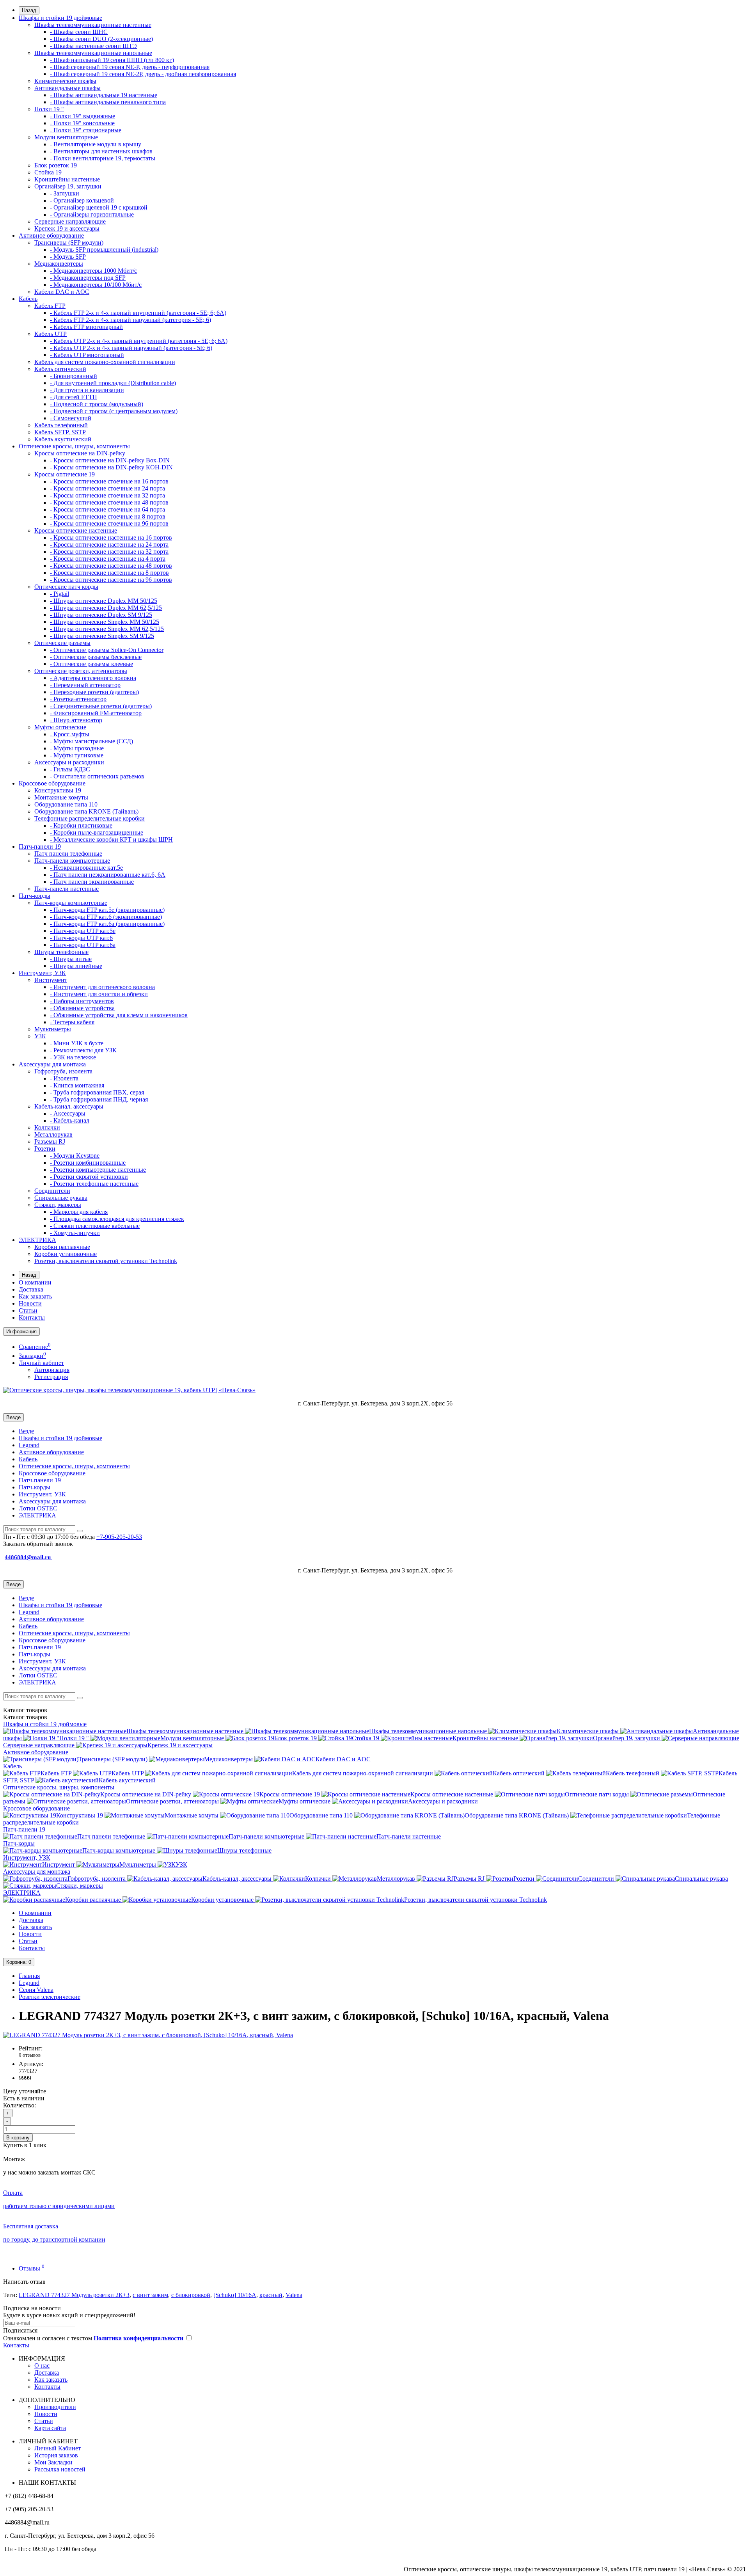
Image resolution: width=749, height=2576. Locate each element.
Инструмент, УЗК (42, 973)
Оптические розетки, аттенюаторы (81, 671)
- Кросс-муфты (70, 734)
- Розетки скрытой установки (89, 1177)
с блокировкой (191, 2295)
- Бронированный (74, 376)
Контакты (32, 1317)
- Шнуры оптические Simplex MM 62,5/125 (107, 629)
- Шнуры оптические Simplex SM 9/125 (102, 636)
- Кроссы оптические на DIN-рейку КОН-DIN (111, 467)
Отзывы (32, 2268)
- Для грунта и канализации (87, 390)
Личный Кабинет (58, 2448)
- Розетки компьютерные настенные (98, 1170)
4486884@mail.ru (28, 1557)
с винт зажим (150, 2295)
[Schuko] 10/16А (235, 2295)
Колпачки (47, 1127)
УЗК (40, 1036)
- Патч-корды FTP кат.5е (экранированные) (107, 910)
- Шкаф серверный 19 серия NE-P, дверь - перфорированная (130, 67)
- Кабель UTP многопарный (87, 355)
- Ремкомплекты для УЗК (83, 1050)
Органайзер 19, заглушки (68, 186)
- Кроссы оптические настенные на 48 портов (111, 566)
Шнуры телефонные (61, 952)
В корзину (18, 2138)
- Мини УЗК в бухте (77, 1043)
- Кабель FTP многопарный (86, 327)
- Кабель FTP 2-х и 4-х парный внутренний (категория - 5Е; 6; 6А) (138, 313)
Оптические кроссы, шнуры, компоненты (74, 446)
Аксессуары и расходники (69, 762)
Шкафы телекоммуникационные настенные (93, 25)
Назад (29, 10)
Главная (29, 1976)
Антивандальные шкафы (67, 88)
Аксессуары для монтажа (52, 1064)
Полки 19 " (49, 109)
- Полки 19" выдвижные (83, 116)
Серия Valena (36, 1990)
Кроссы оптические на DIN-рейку (80, 453)
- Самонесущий (71, 418)
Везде (26, 1431)
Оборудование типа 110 (66, 804)
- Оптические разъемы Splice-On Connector (107, 650)
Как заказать (35, 1296)
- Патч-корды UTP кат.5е (83, 931)
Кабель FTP (50, 306)
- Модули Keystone (75, 1156)
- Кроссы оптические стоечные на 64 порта (107, 509)
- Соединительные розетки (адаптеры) (101, 706)
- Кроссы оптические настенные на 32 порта (109, 552)
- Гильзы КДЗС (70, 769)
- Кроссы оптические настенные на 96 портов (111, 580)
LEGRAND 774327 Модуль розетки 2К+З (74, 2295)
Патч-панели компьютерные (72, 861)
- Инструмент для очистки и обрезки (99, 994)
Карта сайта (50, 2428)
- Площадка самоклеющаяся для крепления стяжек (117, 1219)
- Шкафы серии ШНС (79, 32)
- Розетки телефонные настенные (94, 1184)
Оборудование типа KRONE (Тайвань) (86, 811)
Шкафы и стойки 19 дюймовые (60, 18)
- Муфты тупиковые (77, 755)
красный (271, 2295)
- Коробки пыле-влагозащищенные (97, 832)
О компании (35, 1282)
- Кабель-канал (70, 1120)
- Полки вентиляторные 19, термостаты (103, 158)
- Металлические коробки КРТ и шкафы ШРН (111, 839)
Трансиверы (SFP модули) (69, 242)
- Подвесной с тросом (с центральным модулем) (114, 411)
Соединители (52, 1191)
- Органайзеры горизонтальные (92, 214)
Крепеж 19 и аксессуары (67, 228)
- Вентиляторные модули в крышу (96, 144)
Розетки (45, 1149)
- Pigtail (59, 594)
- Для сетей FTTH (74, 397)
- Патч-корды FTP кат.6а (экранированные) (107, 924)
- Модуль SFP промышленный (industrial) (104, 250)
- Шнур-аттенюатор (76, 720)
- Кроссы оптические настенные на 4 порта (108, 559)
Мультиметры (53, 1029)
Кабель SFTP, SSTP (60, 432)
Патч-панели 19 (40, 847)
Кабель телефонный (61, 425)
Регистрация (51, 1377)
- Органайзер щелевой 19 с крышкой (99, 207)
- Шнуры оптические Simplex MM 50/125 (105, 622)
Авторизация (52, 1370)
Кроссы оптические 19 (65, 474)
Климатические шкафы (65, 81)
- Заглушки (65, 193)
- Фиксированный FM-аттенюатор (96, 713)
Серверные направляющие (70, 221)
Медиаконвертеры (59, 264)
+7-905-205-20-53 (119, 1537)
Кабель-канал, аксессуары (69, 1106)
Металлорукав (53, 1134)
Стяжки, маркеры (58, 1205)
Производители (55, 2407)
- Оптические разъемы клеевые (91, 664)
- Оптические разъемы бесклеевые (96, 657)
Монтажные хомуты (61, 797)
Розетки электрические (50, 1997)
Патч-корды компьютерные (71, 903)
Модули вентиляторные (66, 137)
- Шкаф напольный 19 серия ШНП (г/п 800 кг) (112, 60)
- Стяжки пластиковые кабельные (95, 1226)
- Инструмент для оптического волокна (102, 987)
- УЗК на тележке (73, 1057)
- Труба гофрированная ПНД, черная (99, 1099)
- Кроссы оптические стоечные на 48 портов (109, 502)
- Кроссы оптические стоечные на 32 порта (107, 495)
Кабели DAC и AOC (62, 292)
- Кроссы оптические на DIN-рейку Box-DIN (110, 460)
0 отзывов (30, 2055)
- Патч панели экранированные (92, 882)
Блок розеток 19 (56, 165)
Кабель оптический (60, 369)
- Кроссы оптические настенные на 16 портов (111, 537)
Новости (30, 1303)
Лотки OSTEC (38, 1508)
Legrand (29, 1445)
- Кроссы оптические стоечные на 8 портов (108, 516)
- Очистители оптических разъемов (97, 776)
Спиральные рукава (61, 1198)
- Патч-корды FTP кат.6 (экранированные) (106, 917)
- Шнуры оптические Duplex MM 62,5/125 (106, 608)
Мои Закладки (53, 2462)
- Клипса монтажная (77, 1085)
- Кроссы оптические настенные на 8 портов (109, 573)
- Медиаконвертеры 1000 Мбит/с (93, 271)
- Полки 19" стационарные (86, 130)
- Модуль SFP (68, 257)
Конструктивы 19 (58, 790)
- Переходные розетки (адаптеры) (94, 692)
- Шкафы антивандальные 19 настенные (104, 95)
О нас (42, 2365)
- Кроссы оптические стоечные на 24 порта (107, 488)
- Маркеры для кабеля (79, 1212)
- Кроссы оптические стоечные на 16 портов (109, 481)
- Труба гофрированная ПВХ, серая (97, 1092)
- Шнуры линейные (76, 966)
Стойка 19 (48, 172)
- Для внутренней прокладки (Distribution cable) (113, 383)
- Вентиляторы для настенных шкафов (101, 151)
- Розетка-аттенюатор (78, 699)
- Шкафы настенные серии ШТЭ (93, 46)
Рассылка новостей (60, 2469)
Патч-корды (35, 896)
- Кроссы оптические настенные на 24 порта (109, 545)
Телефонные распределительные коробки (90, 818)
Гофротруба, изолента (63, 1071)
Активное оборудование (51, 235)
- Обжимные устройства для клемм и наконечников (119, 1015)
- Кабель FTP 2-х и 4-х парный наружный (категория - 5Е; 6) (130, 320)
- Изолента (64, 1078)
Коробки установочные (66, 1254)
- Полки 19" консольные (82, 123)
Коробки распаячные (62, 1247)
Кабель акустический (63, 439)
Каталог (25, 1717)
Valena (294, 2295)
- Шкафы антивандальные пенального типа (108, 102)
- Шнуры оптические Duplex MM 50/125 (104, 601)
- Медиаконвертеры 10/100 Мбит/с (96, 285)
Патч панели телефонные (68, 854)
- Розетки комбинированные (88, 1163)
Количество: (20, 2105)
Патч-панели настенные (67, 889)
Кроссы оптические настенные (76, 530)
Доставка (31, 1289)
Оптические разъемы (62, 643)
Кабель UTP (51, 334)
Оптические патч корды (66, 587)
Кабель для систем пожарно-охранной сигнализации (105, 362)
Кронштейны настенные (67, 179)
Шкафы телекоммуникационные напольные (93, 53)
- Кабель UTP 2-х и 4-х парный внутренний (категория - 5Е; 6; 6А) (139, 341)
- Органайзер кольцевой (82, 200)
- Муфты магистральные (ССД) (91, 741)
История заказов (56, 2455)
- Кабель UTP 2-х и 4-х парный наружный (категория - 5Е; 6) (131, 348)
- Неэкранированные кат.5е (86, 868)
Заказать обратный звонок (38, 1544)
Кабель (28, 299)
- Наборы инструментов (82, 1001)
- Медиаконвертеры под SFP (88, 278)
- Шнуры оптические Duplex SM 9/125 (101, 615)
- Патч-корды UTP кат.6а (83, 945)
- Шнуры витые (71, 959)
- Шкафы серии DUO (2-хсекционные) (101, 39)
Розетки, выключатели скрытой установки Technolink (106, 1261)
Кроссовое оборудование (52, 783)
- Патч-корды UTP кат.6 (81, 938)
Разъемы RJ (50, 1141)
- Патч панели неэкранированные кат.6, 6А (108, 875)
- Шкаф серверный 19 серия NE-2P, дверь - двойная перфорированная (143, 74)
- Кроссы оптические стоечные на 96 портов (109, 523)
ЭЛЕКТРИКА (37, 1240)
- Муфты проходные (77, 748)
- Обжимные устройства (82, 1008)
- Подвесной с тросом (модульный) (97, 404)
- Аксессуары (68, 1113)
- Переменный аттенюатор (85, 685)
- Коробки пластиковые (81, 825)
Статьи (28, 1310)
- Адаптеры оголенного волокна (93, 678)
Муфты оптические (60, 727)
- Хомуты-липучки (75, 1233)
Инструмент (51, 980)
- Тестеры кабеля (72, 1022)
